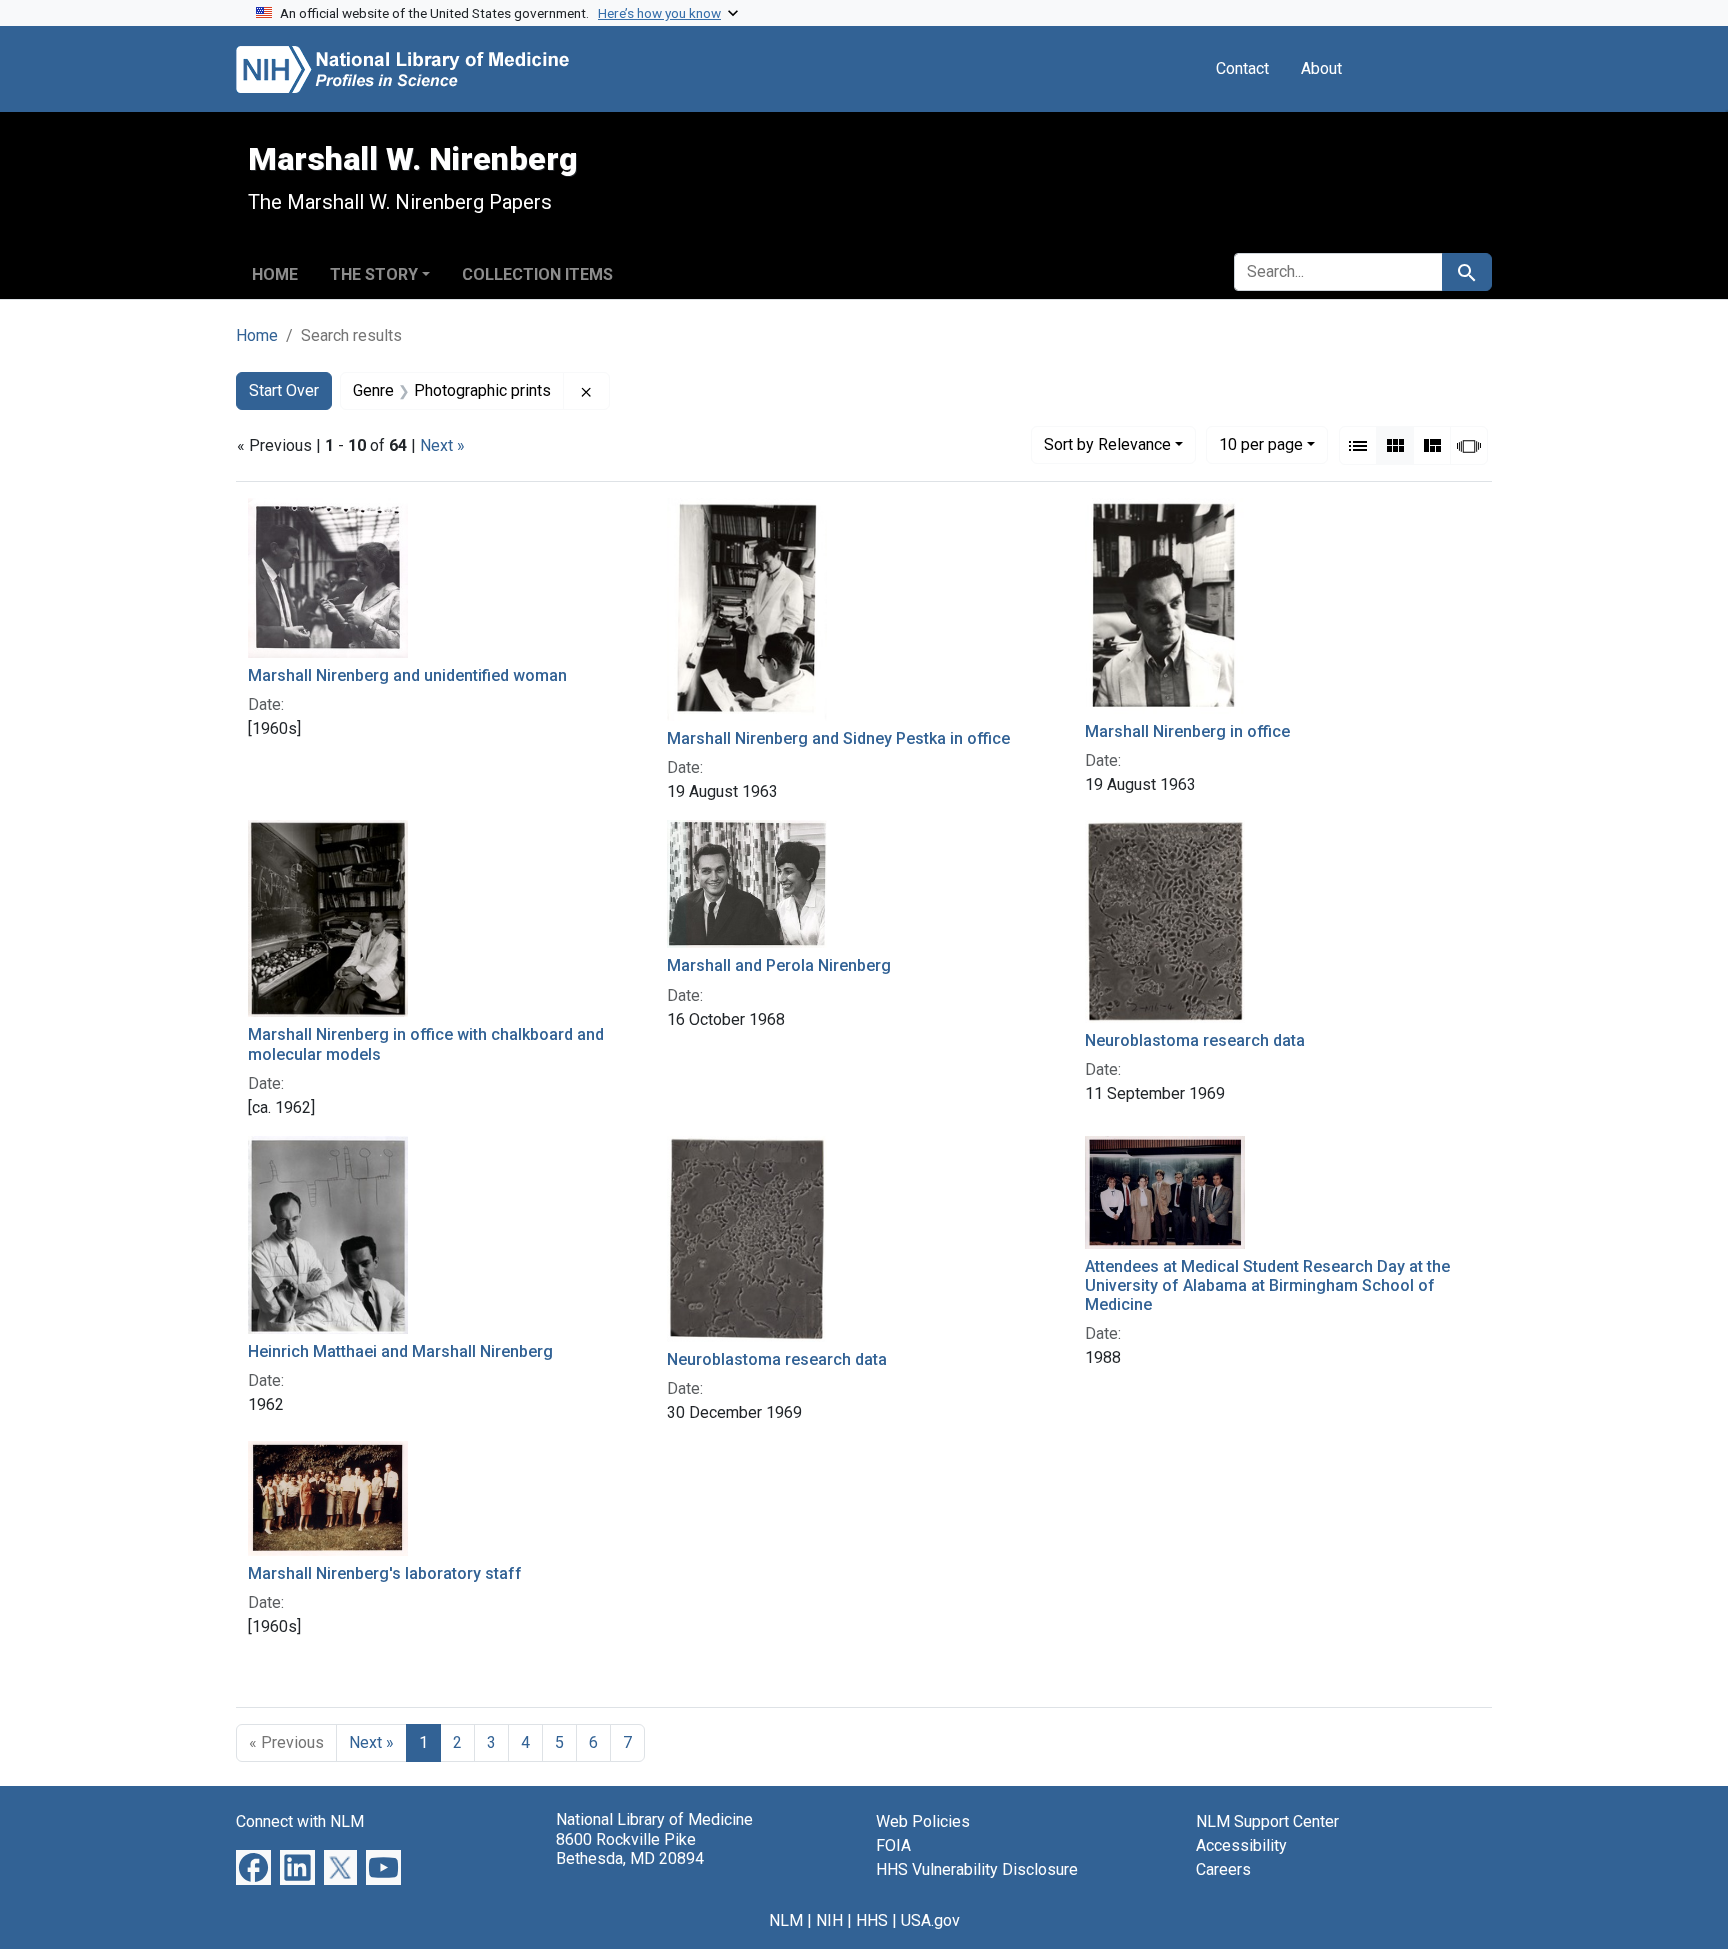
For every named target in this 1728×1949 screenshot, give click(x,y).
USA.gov (930, 1920)
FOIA (893, 1845)
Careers (1223, 1869)
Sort (1107, 444)
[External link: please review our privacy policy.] (253, 1866)
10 (1261, 444)
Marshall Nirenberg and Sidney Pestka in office (838, 738)
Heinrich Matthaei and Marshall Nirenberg (400, 1351)
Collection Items (537, 274)
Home (275, 274)
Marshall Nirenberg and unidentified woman (407, 675)
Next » (442, 445)
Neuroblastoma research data (1195, 1040)
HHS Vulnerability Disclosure (977, 1869)
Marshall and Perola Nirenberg (779, 965)
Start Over (284, 390)
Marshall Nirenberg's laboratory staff (385, 1573)
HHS (872, 1920)
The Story (374, 274)
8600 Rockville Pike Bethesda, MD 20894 (630, 1849)
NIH (829, 1920)
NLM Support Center (1267, 1821)
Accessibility (1241, 1845)
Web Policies (923, 1821)
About (1321, 68)
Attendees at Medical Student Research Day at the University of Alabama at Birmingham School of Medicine (1267, 1285)
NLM (786, 1920)
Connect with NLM (300, 1821)
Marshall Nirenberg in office (1187, 731)
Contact (1242, 68)
